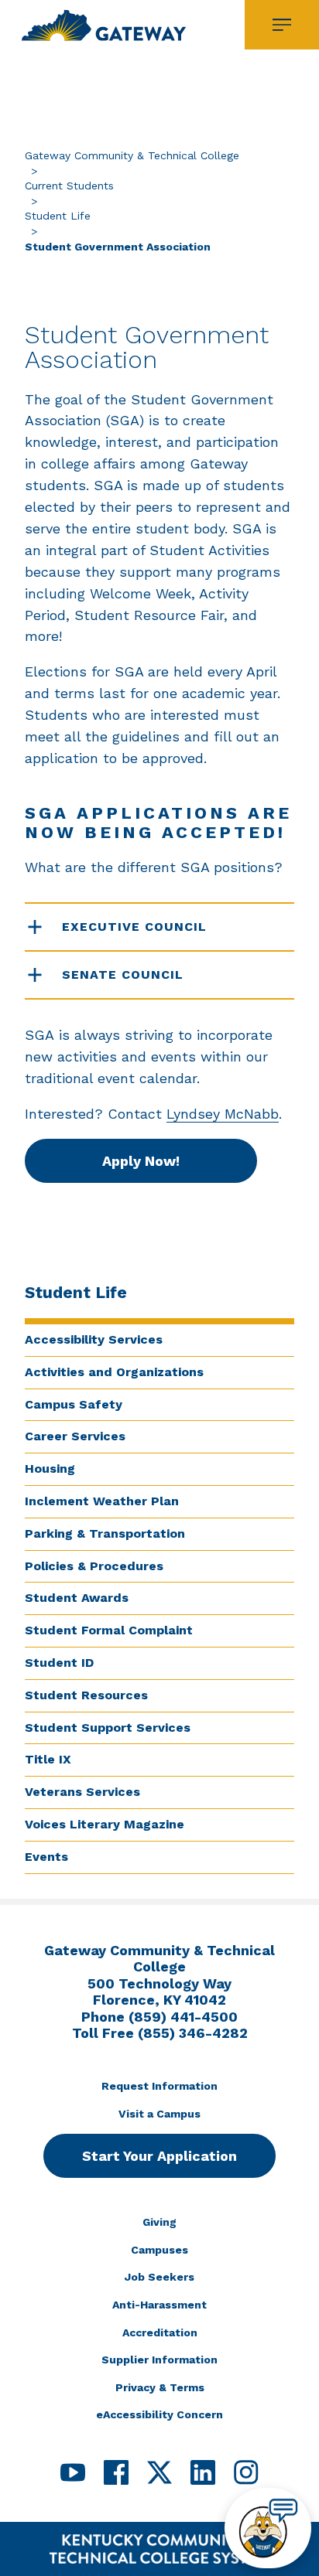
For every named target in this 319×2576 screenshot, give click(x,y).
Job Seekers (159, 2277)
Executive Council (134, 927)
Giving (159, 2222)
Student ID (59, 1663)
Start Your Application (159, 2156)
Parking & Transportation (105, 1533)
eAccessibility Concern (159, 2414)
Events (46, 1857)
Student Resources (86, 1695)
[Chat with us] (268, 2528)
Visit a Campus (159, 2114)
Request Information (159, 2086)
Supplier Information (159, 2360)
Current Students (69, 186)
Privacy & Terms (160, 2387)
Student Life (58, 216)
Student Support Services (108, 1728)
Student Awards (77, 1598)
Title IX (48, 1759)
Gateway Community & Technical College (132, 155)
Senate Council (123, 975)
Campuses (159, 2250)
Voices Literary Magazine (105, 1824)
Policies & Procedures (94, 1566)
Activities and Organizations (114, 1372)
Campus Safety (74, 1404)
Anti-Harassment (159, 2305)
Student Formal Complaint (109, 1630)
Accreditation (160, 2332)
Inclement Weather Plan (102, 1501)
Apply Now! (141, 1161)
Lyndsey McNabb (223, 1114)
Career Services (75, 1436)
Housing (50, 1469)
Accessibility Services (94, 1339)
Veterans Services (82, 1792)
